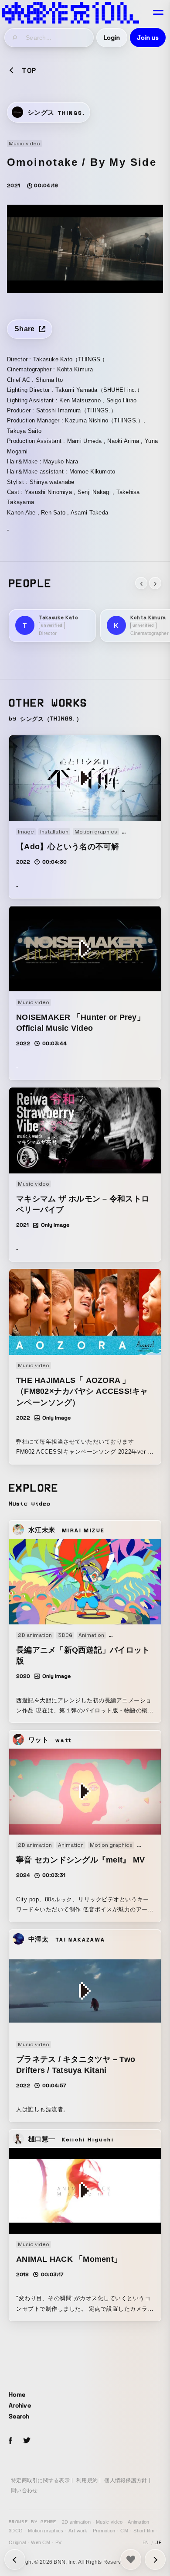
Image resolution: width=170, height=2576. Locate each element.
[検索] (15, 38)
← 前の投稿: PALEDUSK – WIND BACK (155, 2559)
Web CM (41, 2542)
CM (124, 2531)
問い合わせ (24, 2490)
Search (19, 2416)
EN (146, 2542)
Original (17, 2542)
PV (59, 2542)
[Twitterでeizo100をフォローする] (27, 2442)
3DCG (16, 2531)
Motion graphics (46, 2531)
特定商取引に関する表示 (40, 2480)
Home (17, 2394)
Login (112, 38)
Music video (109, 2522)
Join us (148, 38)
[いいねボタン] (131, 2559)
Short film (144, 2531)
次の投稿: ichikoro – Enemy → (15, 2559)
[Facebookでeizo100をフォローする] (10, 2442)
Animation (138, 2522)
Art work (78, 2531)
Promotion (104, 2531)
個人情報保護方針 (126, 2480)
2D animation (76, 2522)
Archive (20, 2405)
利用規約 (87, 2480)
